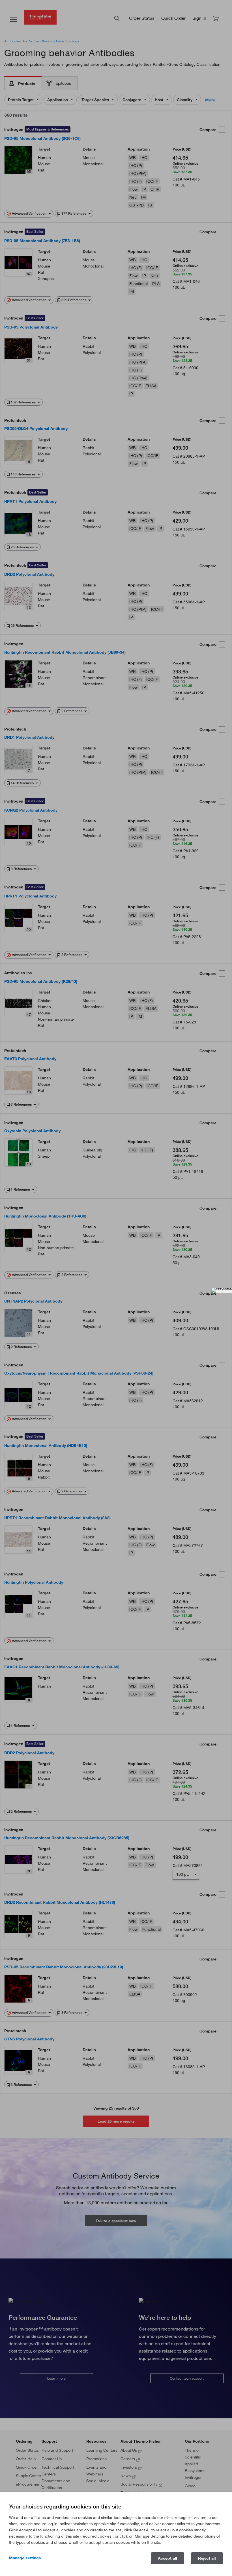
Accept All (167, 2558)
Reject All (207, 2558)
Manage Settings (25, 2558)
